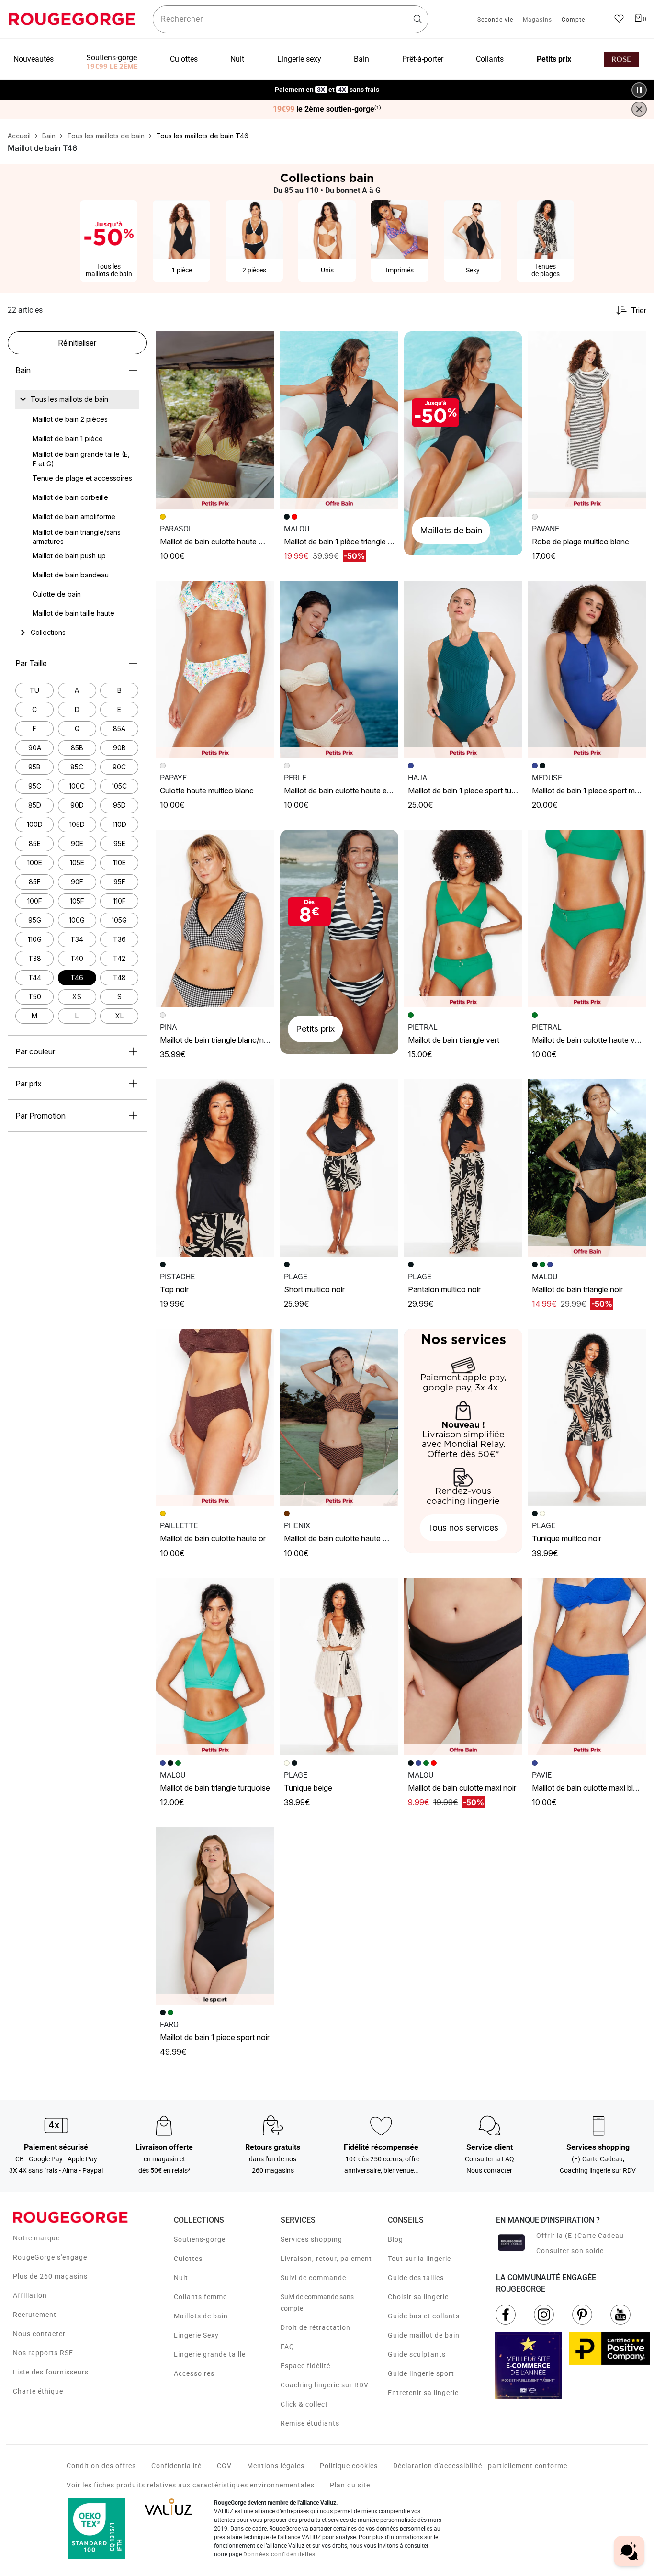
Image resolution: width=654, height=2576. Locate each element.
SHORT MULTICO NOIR (314, 1289)
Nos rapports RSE (43, 2353)
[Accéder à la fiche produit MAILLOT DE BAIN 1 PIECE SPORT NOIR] (215, 1916)
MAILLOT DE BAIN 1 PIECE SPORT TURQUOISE (472, 791)
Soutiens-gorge (200, 2239)
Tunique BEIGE (308, 1788)
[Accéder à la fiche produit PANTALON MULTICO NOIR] (463, 1168)
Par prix (28, 1084)
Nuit (181, 2278)
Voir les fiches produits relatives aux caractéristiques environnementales (191, 2485)
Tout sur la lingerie (419, 2259)
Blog (395, 2239)
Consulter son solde (570, 2251)
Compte (573, 20)
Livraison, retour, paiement (326, 2259)
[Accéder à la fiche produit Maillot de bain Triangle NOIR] (587, 1168)
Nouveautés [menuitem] (34, 59)
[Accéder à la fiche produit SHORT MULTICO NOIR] (339, 1168)
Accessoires (194, 2373)
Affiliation (30, 2295)
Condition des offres (101, 2466)
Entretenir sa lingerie (423, 2393)
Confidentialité (176, 2466)
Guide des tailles (416, 2278)
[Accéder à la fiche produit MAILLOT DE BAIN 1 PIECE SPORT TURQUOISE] (463, 670)
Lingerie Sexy (196, 2335)
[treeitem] (69, 399)
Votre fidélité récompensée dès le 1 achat (327, 85)
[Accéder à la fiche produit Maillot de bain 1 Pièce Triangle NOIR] (339, 420)
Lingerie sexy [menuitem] (299, 59)
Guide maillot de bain (424, 2335)
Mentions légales (276, 2466)
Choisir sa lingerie (418, 2297)
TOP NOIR (174, 1289)
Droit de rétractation (316, 2327)
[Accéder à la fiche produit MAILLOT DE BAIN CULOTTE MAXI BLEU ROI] (587, 1667)
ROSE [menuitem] (621, 60)
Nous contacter (39, 2334)
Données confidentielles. (280, 2554)
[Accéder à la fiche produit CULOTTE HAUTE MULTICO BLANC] (215, 670)
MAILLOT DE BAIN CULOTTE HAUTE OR (213, 1538)
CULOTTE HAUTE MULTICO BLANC (207, 791)
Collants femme (200, 2297)
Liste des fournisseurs (51, 2372)
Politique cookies (349, 2466)
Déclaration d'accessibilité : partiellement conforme (480, 2466)
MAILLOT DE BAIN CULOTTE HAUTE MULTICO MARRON (359, 1538)
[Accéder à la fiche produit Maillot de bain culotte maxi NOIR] (463, 1667)
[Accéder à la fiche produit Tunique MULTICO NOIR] (587, 1418)
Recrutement (35, 2315)
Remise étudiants (310, 2423)
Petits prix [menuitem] (554, 59)
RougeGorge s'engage (50, 2257)
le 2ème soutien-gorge (327, 109)
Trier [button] (639, 310)
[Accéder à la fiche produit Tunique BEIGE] (339, 1667)
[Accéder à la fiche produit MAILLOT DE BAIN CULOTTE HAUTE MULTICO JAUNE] (215, 420)
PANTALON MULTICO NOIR (444, 1289)
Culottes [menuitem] (184, 59)
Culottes (188, 2259)
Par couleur (35, 1051)
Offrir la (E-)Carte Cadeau (580, 2236)
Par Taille (31, 663)
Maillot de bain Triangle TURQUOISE (215, 1788)
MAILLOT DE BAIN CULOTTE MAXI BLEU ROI (592, 1788)
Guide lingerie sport (421, 2373)
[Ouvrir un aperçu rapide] (263, 343)
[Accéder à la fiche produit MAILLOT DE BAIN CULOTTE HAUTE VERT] (587, 919)
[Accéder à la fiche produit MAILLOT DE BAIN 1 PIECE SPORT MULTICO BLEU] (587, 670)
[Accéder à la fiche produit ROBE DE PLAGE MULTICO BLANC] (587, 420)
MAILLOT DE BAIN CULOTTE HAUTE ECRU (341, 791)
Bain (23, 370)
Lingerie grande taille (210, 2354)
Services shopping (311, 2239)
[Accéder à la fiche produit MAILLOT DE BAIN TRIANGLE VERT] (463, 919)
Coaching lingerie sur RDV (325, 2385)
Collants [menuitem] (490, 59)
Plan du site (350, 2485)
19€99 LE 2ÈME (112, 67)
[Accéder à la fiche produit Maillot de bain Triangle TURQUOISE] (215, 1667)
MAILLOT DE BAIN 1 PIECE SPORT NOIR (215, 2037)
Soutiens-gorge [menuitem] (112, 58)
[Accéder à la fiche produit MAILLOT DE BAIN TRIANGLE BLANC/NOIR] (215, 919)
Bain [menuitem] (361, 59)
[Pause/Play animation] (639, 90)
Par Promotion (40, 1116)
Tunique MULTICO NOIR (567, 1538)
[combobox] (291, 19)
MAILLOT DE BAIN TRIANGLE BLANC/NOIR (216, 1040)
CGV (224, 2466)
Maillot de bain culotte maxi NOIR (462, 1788)
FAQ (288, 2347)
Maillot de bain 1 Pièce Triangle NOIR (342, 542)
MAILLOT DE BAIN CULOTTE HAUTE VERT (588, 1040)
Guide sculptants (417, 2354)
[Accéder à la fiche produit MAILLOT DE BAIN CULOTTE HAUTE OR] (215, 1418)
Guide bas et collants (424, 2316)
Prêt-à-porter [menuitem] (423, 59)
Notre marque (36, 2238)
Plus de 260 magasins (50, 2276)
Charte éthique (38, 2391)
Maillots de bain (201, 2316)
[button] (263, 343)
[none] (77, 399)
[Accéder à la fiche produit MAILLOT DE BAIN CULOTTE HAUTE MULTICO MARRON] (339, 1418)
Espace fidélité (305, 2366)
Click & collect (304, 2404)
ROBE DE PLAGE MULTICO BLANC (581, 542)
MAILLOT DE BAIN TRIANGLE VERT (454, 1040)
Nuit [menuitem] (237, 59)
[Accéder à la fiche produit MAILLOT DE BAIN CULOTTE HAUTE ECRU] (339, 670)
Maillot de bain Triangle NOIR (577, 1289)
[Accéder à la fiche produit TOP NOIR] (215, 1168)
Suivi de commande (313, 2278)
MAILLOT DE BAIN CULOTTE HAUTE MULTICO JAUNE (232, 542)
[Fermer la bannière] (639, 109)
